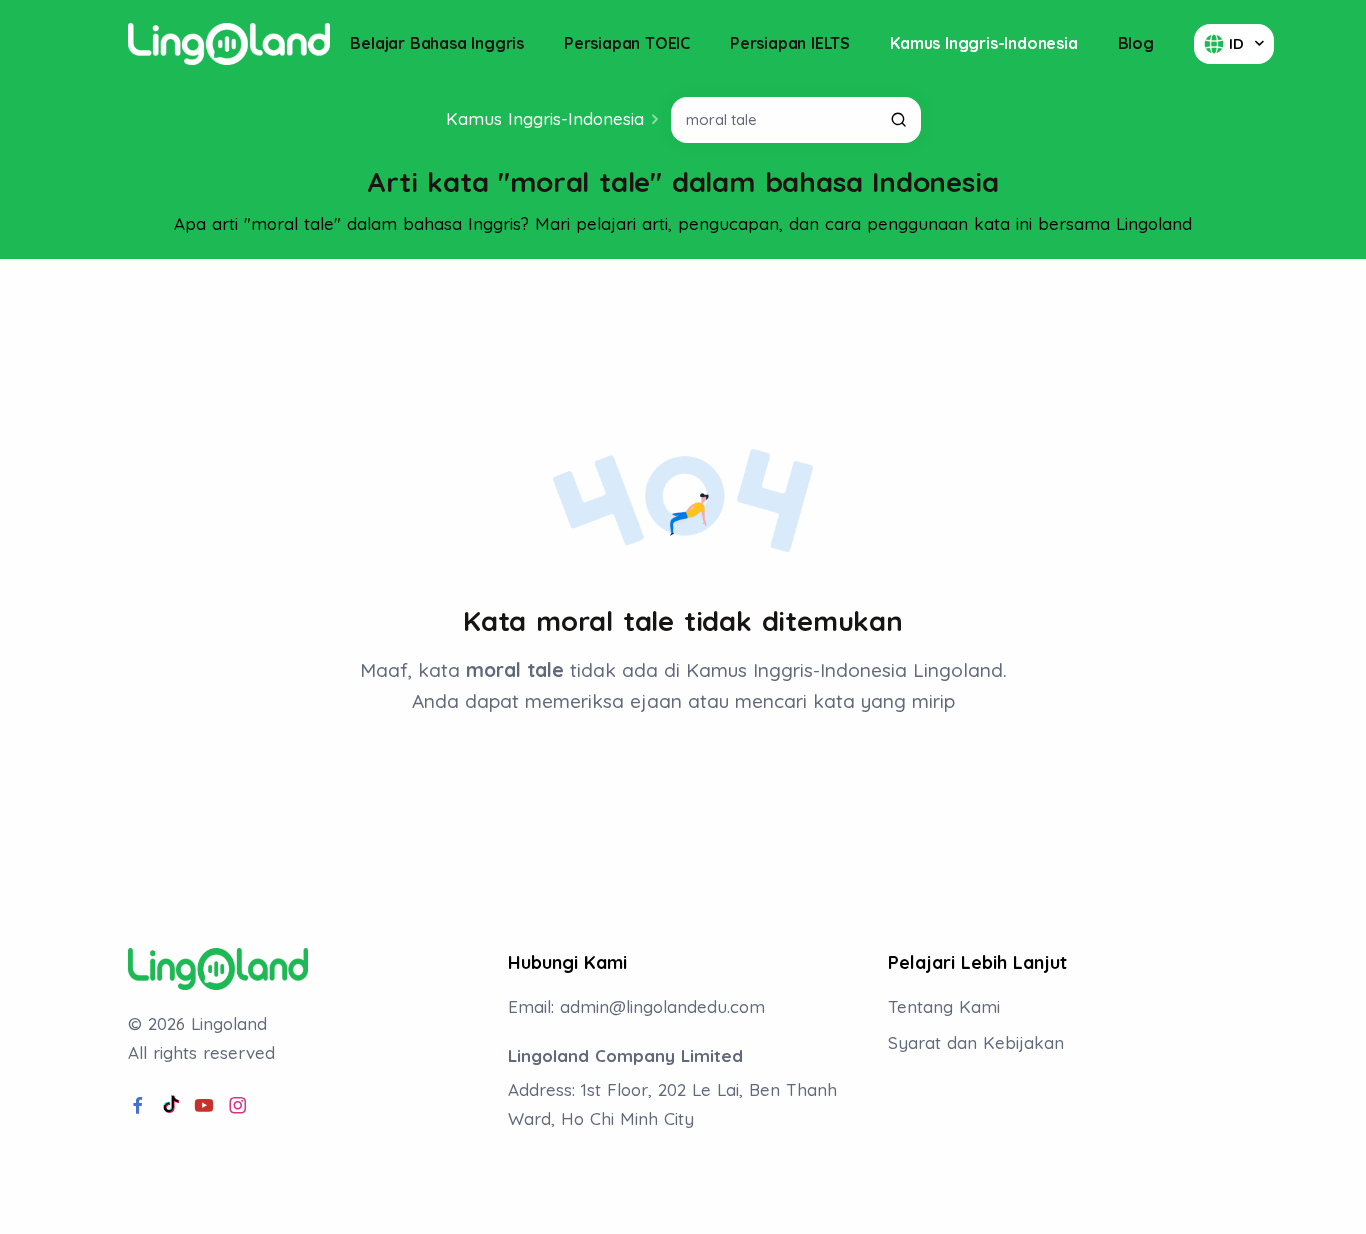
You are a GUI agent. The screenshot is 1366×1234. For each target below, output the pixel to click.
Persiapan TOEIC (627, 43)
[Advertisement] (683, 329)
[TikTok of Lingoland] (171, 1106)
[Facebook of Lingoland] (138, 1106)
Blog (1136, 43)
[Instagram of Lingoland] (238, 1106)
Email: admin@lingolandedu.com (636, 1006)
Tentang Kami (944, 1006)
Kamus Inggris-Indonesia (983, 43)
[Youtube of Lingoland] (204, 1106)
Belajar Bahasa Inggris (437, 43)
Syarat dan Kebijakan (976, 1042)
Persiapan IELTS (790, 43)
